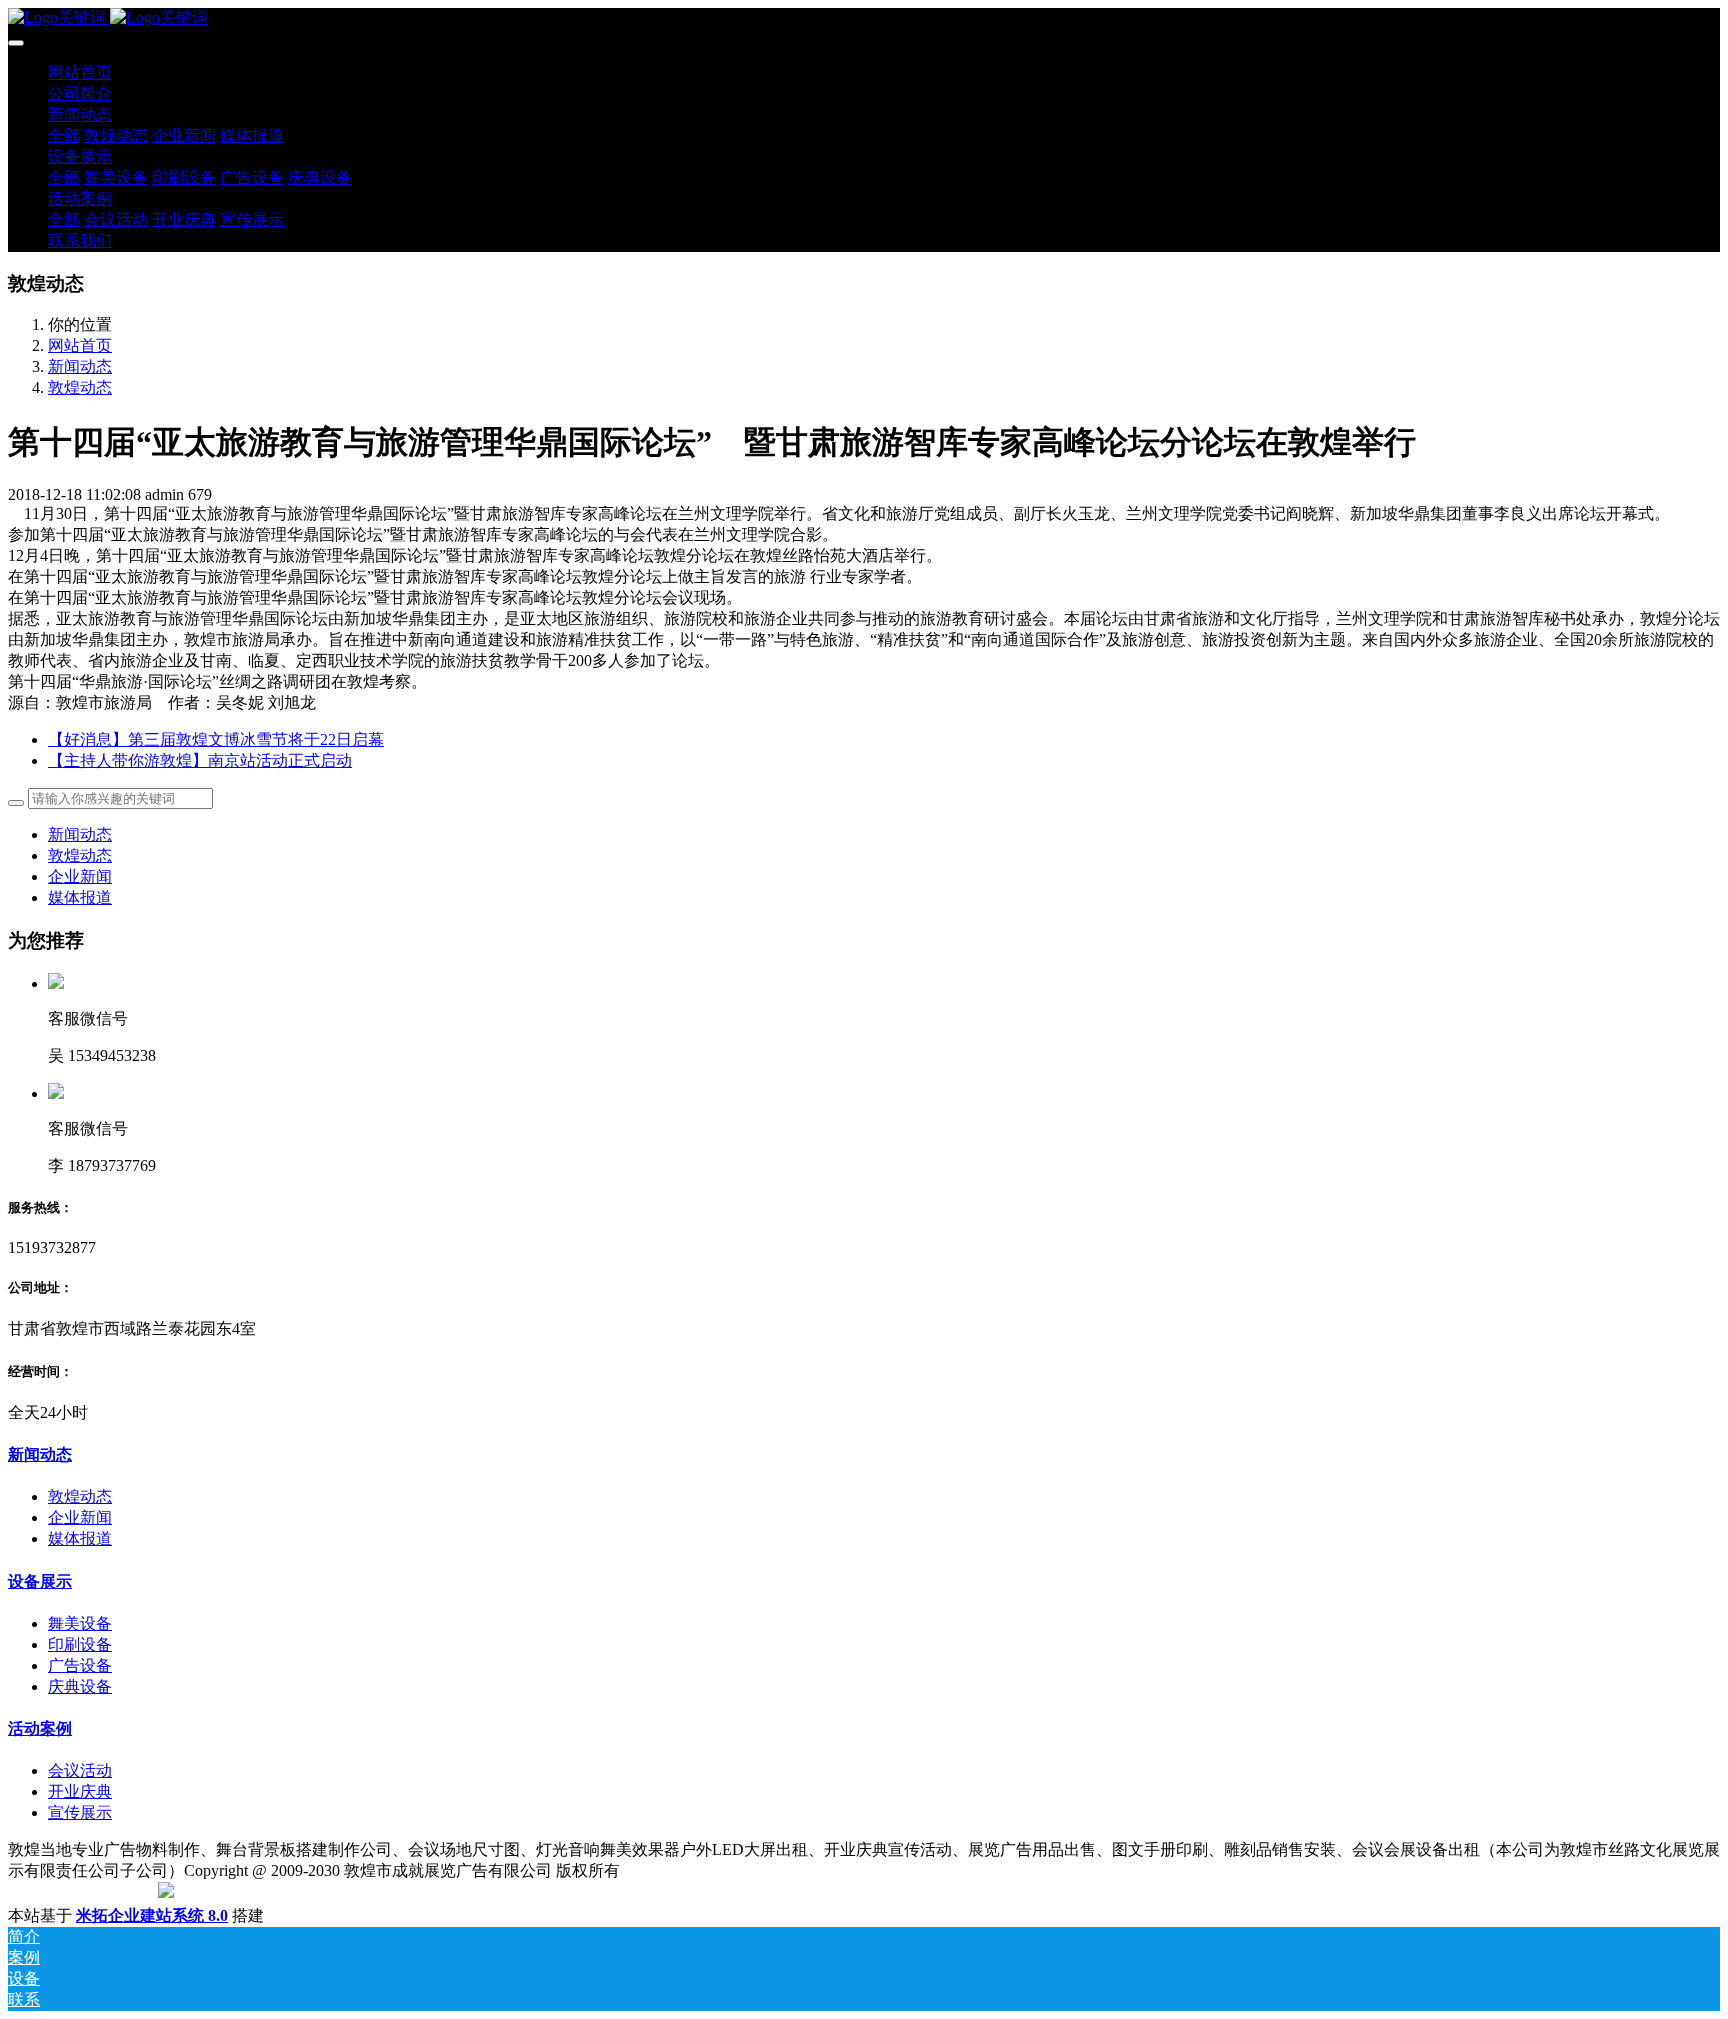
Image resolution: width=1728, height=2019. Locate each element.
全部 (64, 135)
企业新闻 (80, 876)
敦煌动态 (80, 387)
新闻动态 (80, 366)
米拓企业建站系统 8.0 (152, 1915)
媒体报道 (80, 897)
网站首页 (80, 72)
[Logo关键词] (864, 18)
